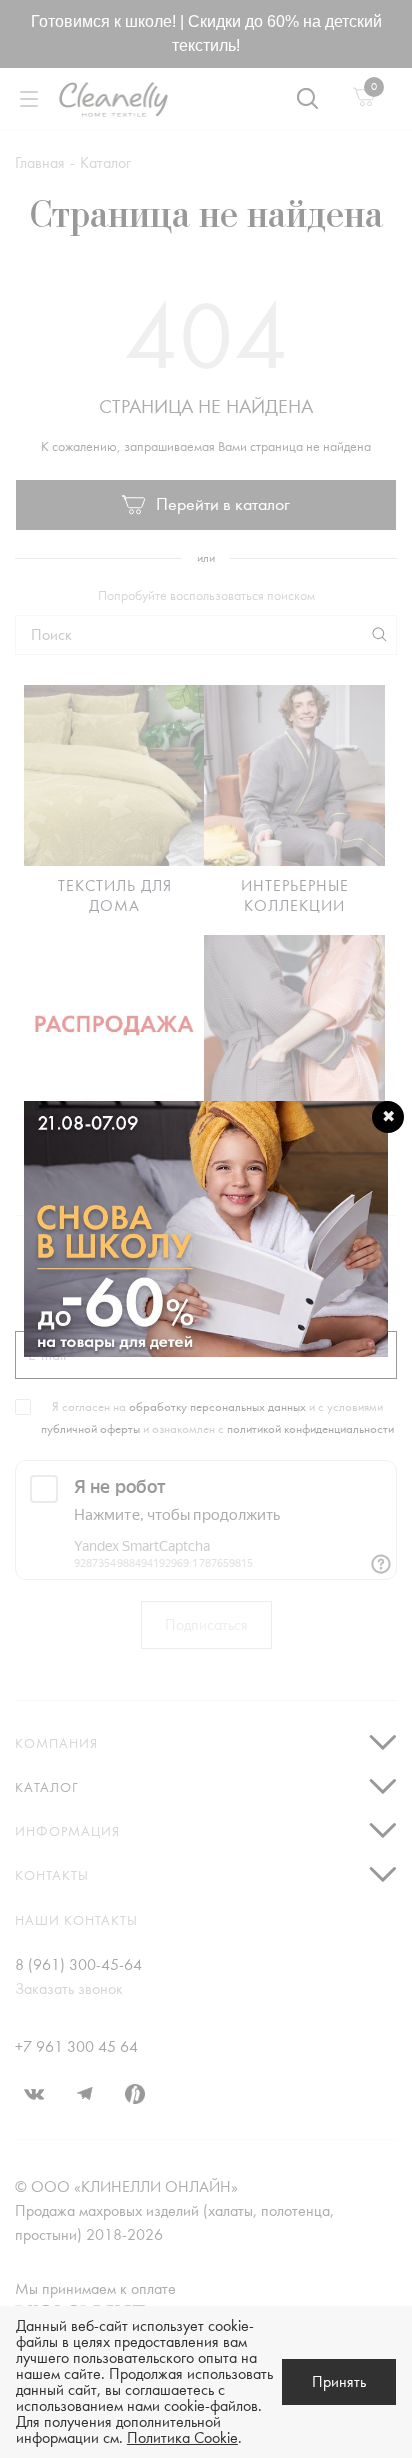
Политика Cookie (182, 2438)
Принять (339, 2382)
